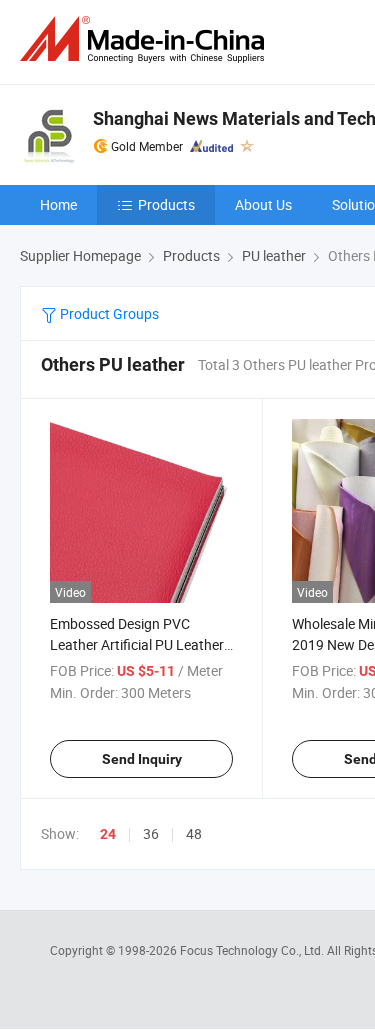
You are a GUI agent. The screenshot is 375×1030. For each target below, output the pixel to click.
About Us (263, 204)
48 (194, 833)
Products (166, 204)
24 (108, 834)
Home (58, 204)
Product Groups (108, 313)
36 (151, 833)
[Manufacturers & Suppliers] (146, 39)
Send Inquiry (142, 759)
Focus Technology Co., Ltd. (253, 950)
